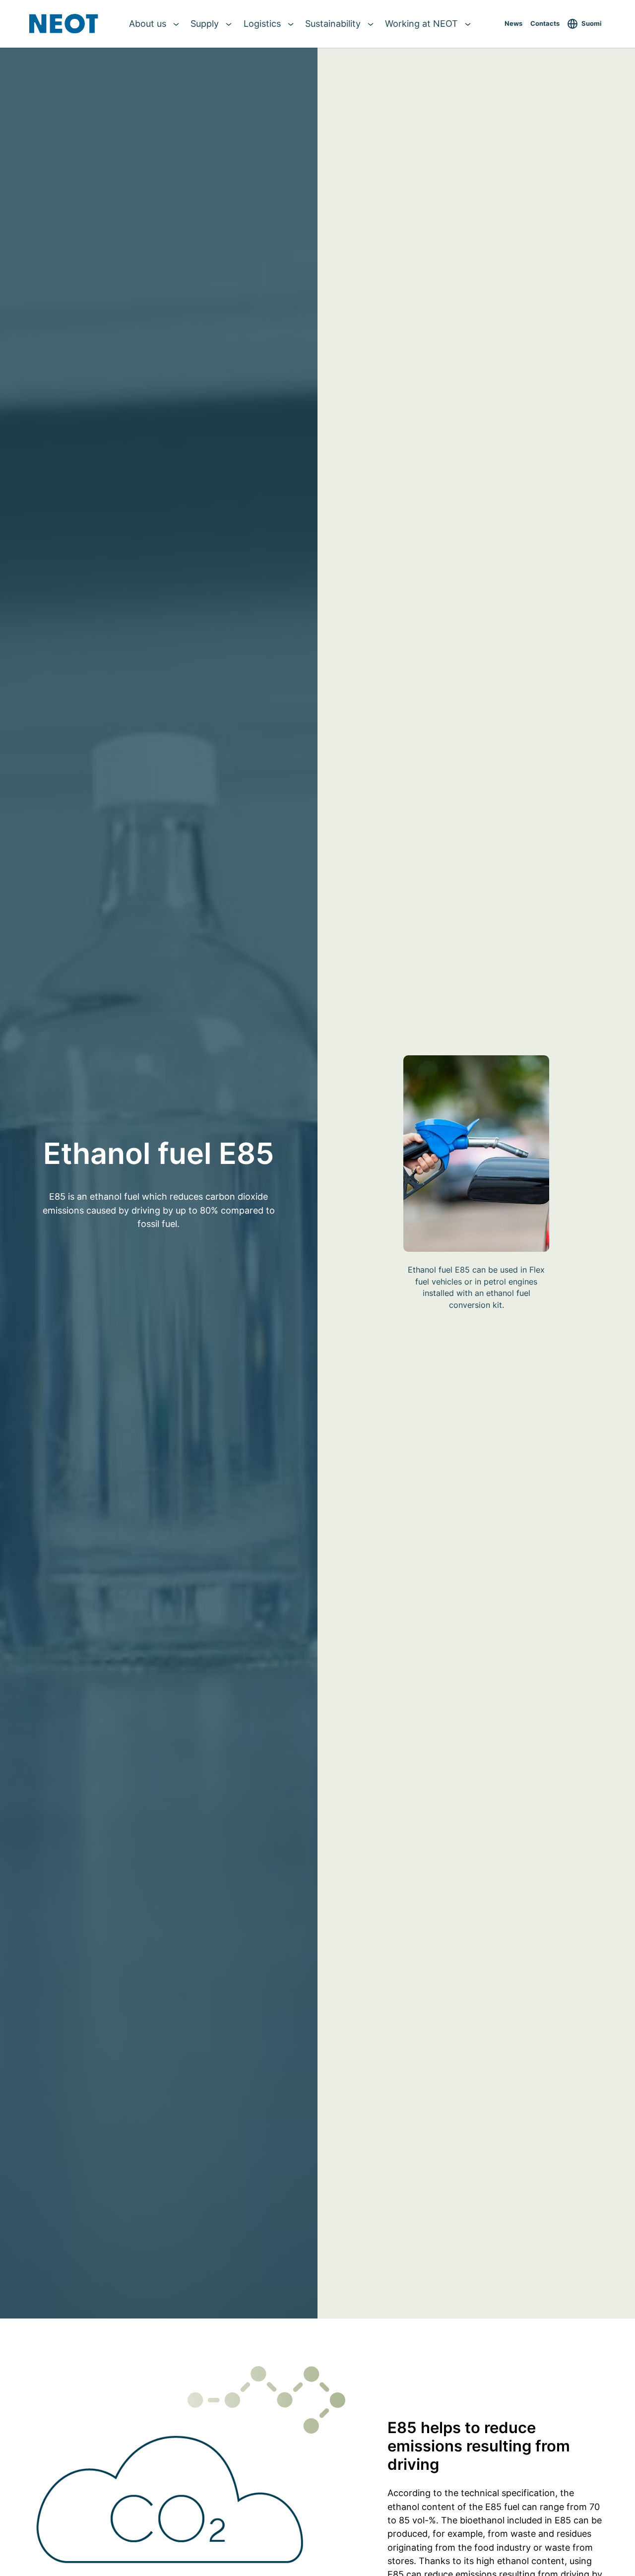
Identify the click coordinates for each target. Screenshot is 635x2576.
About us (148, 23)
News (513, 23)
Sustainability (333, 23)
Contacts (545, 23)
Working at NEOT (421, 23)
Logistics (262, 23)
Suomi (592, 23)
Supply (205, 23)
